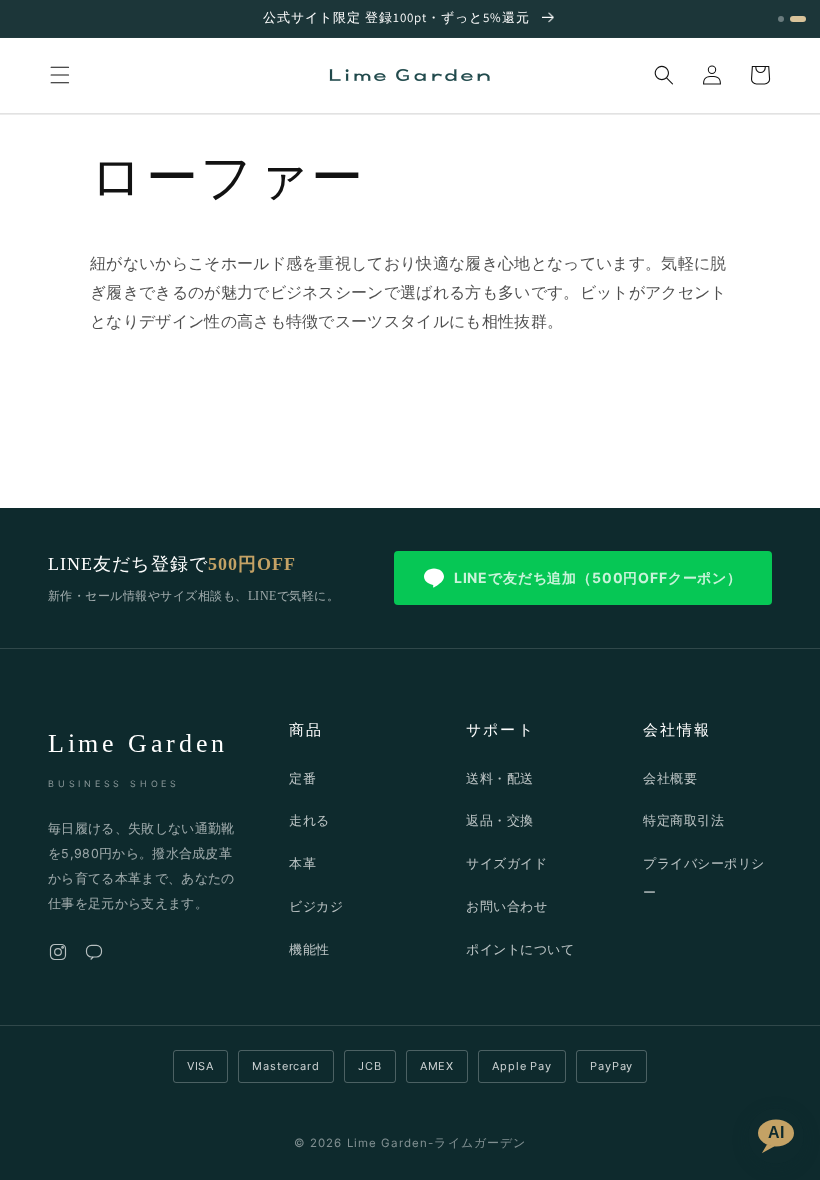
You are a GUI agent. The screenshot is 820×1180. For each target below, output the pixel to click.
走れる (309, 820)
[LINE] (94, 956)
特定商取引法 (683, 820)
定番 (302, 778)
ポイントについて (520, 949)
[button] (60, 75)
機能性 (309, 949)
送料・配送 (500, 778)
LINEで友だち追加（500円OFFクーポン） (598, 577)
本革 (302, 863)
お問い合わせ (506, 906)
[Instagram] (58, 956)
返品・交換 (500, 820)
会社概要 (670, 778)
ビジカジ (316, 906)
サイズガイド (506, 863)
